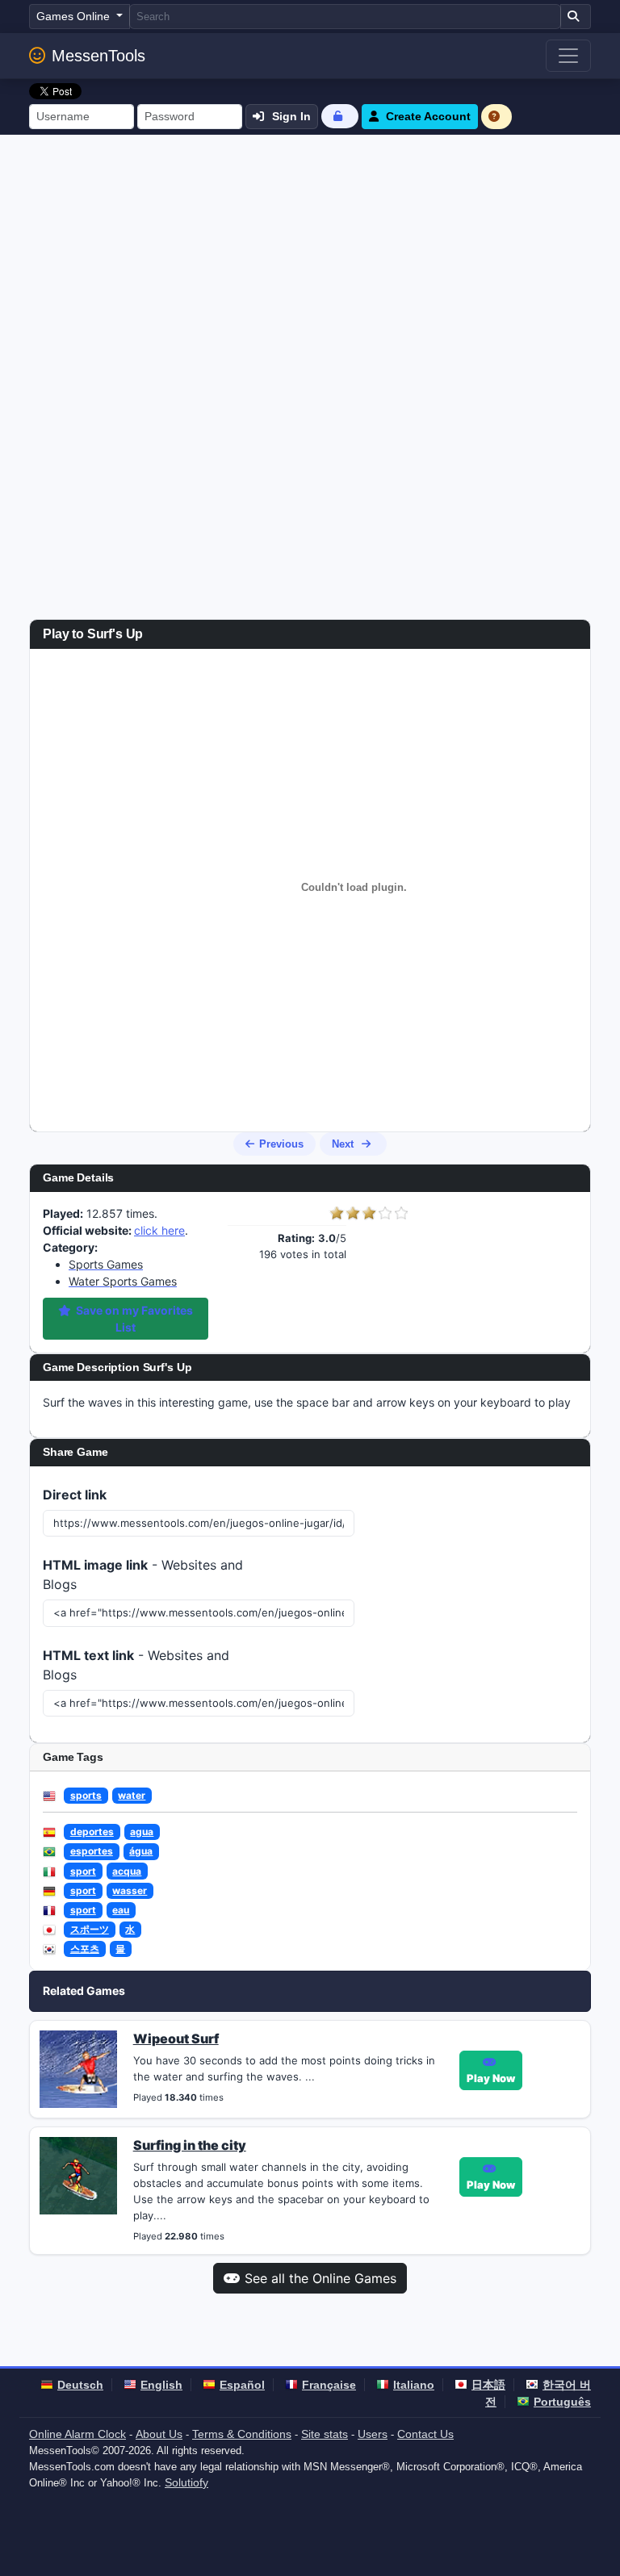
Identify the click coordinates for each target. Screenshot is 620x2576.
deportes (92, 1832)
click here (159, 1230)
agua (142, 1832)
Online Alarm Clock (77, 2434)
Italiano (414, 2385)
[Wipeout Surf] (78, 2068)
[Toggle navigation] (568, 56)
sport (83, 1871)
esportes (92, 1851)
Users (373, 2434)
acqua (127, 1871)
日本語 (488, 2385)
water (132, 1795)
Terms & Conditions (242, 2434)
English (161, 2385)
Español (242, 2385)
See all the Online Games (320, 2278)
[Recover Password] (340, 116)
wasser (130, 1890)
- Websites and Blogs (143, 1574)
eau (121, 1910)
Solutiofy (186, 2482)
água (141, 1851)
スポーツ (90, 1929)
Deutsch (80, 2385)
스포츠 (85, 1949)
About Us (159, 2434)
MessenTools (98, 56)
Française (329, 2385)
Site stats (325, 2434)
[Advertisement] (310, 256)
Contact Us (425, 2434)
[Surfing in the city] (78, 2175)
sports (86, 1795)
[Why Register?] (496, 117)
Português (562, 2402)
